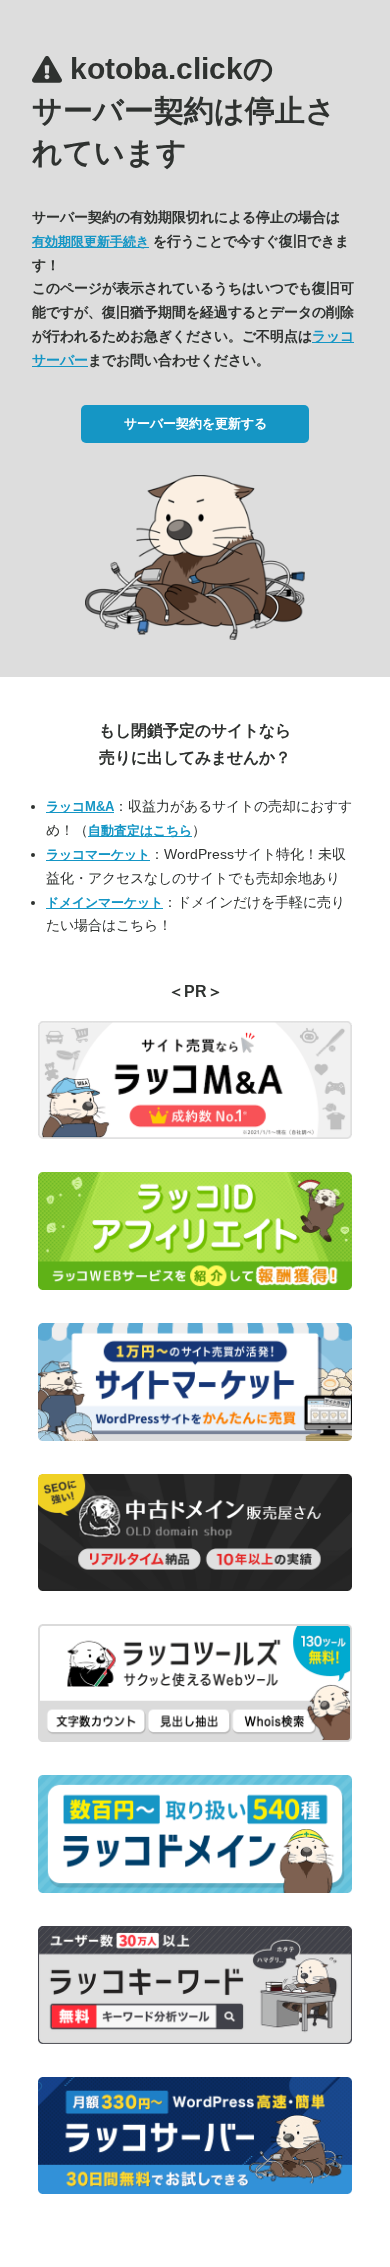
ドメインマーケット (104, 902)
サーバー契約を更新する (195, 423)
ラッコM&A (80, 806)
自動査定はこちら (140, 830)
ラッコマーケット (98, 854)
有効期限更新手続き (90, 241)
